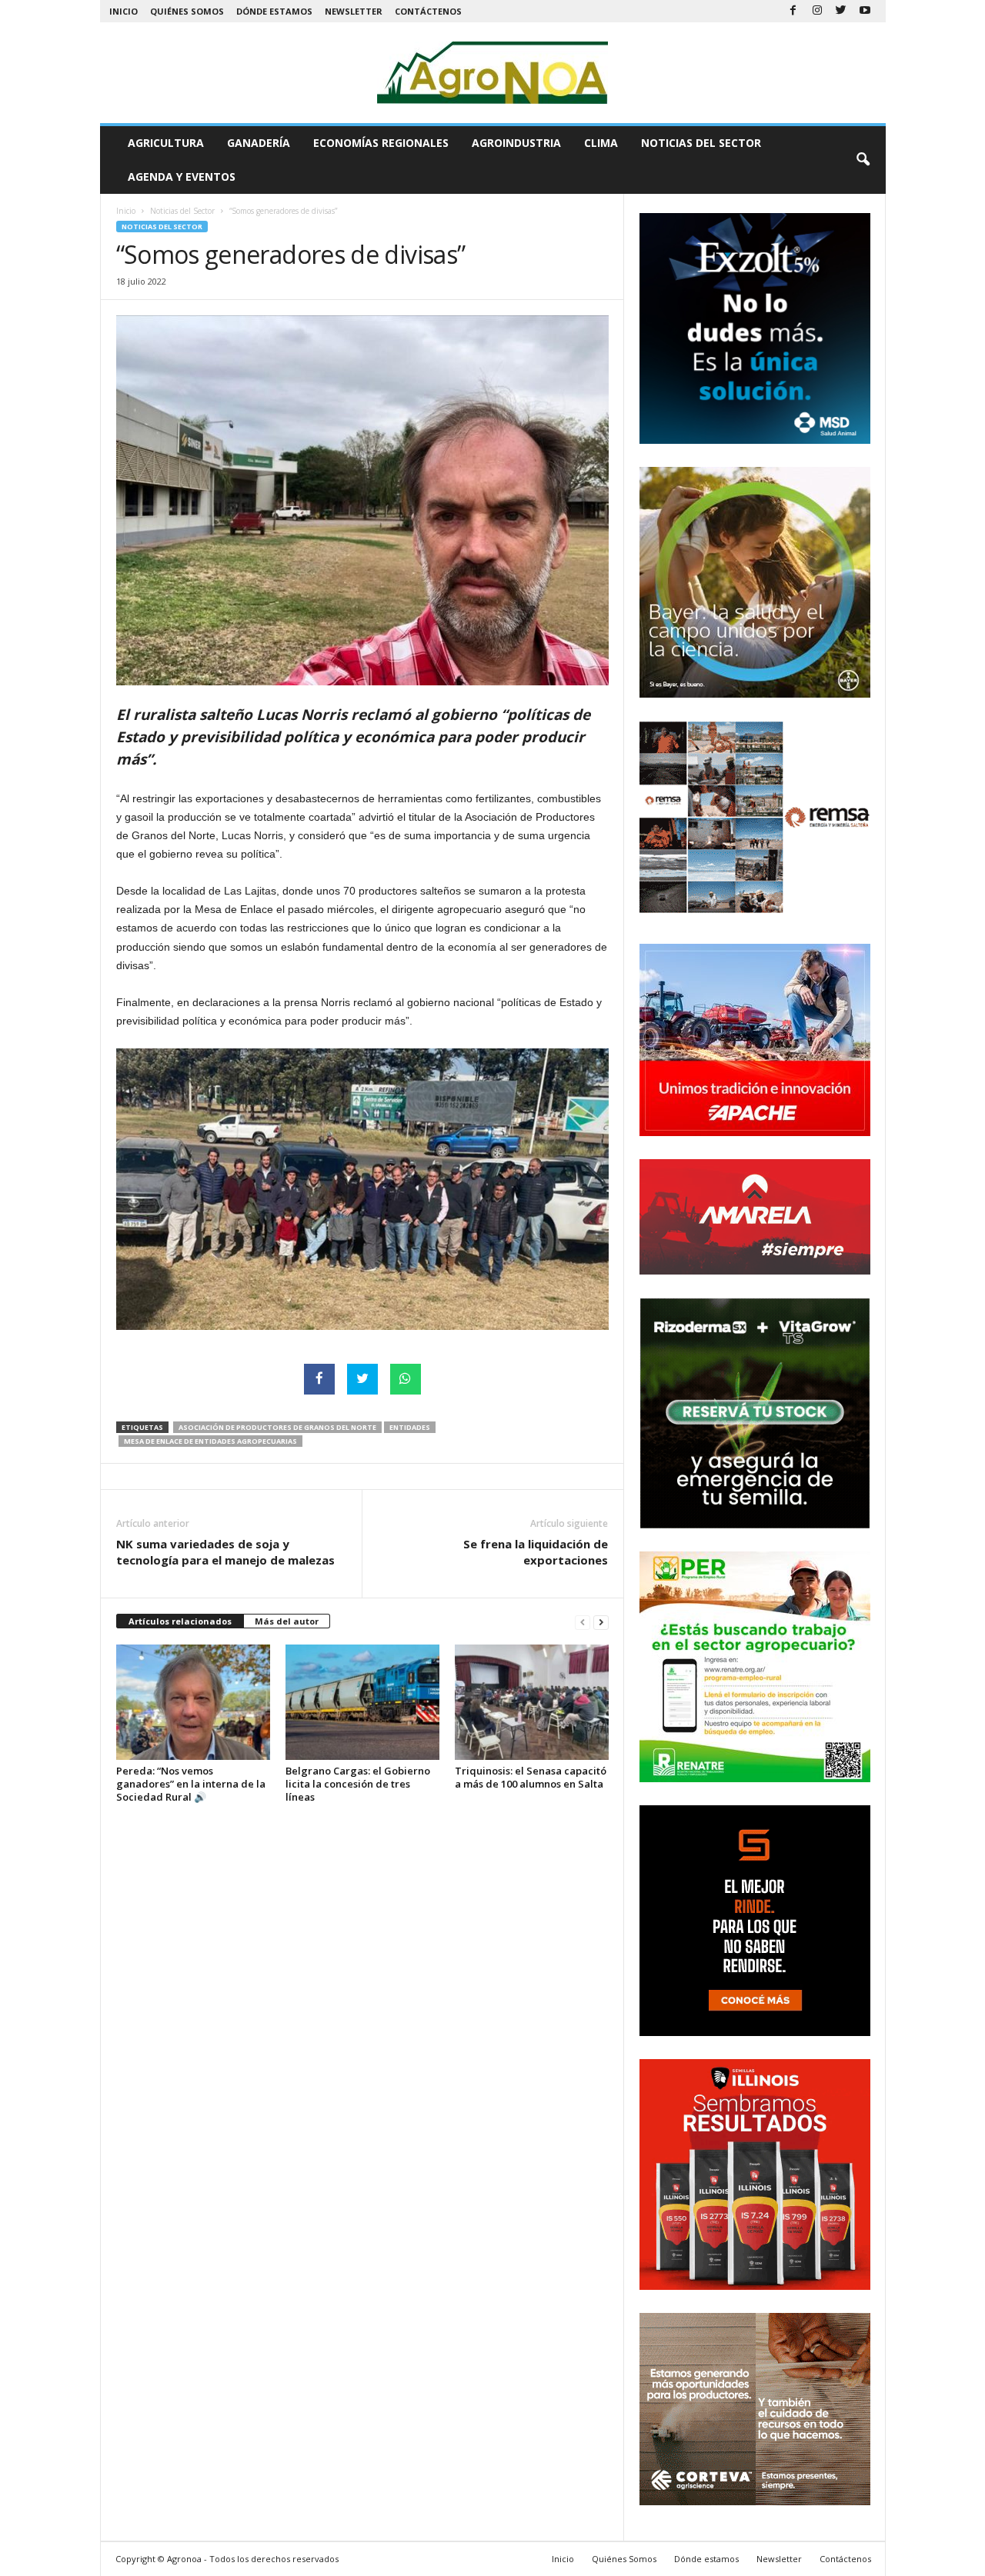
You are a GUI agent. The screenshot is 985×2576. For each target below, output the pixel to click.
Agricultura (166, 143)
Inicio (124, 11)
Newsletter (354, 11)
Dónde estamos (274, 11)
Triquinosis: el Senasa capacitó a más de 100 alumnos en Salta (531, 1777)
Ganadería (259, 143)
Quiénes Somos (187, 11)
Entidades (410, 1427)
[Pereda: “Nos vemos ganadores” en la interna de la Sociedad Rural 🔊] (193, 1702)
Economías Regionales (381, 143)
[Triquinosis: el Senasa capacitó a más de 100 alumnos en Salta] (532, 1702)
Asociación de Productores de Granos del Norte (277, 1427)
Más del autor (287, 1621)
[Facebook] (793, 11)
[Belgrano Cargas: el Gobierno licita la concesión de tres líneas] (362, 1702)
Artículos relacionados (180, 1621)
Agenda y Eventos (182, 177)
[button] (863, 160)
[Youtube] (865, 11)
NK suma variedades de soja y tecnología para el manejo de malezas (225, 1552)
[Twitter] (841, 11)
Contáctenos (428, 11)
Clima (601, 143)
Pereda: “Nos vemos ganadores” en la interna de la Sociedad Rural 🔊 (191, 1784)
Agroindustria (516, 143)
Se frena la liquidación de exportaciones (536, 1552)
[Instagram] (817, 11)
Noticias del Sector (701, 143)
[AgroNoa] (493, 73)
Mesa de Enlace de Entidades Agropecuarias (210, 1441)
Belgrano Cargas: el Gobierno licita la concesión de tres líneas (358, 1784)
